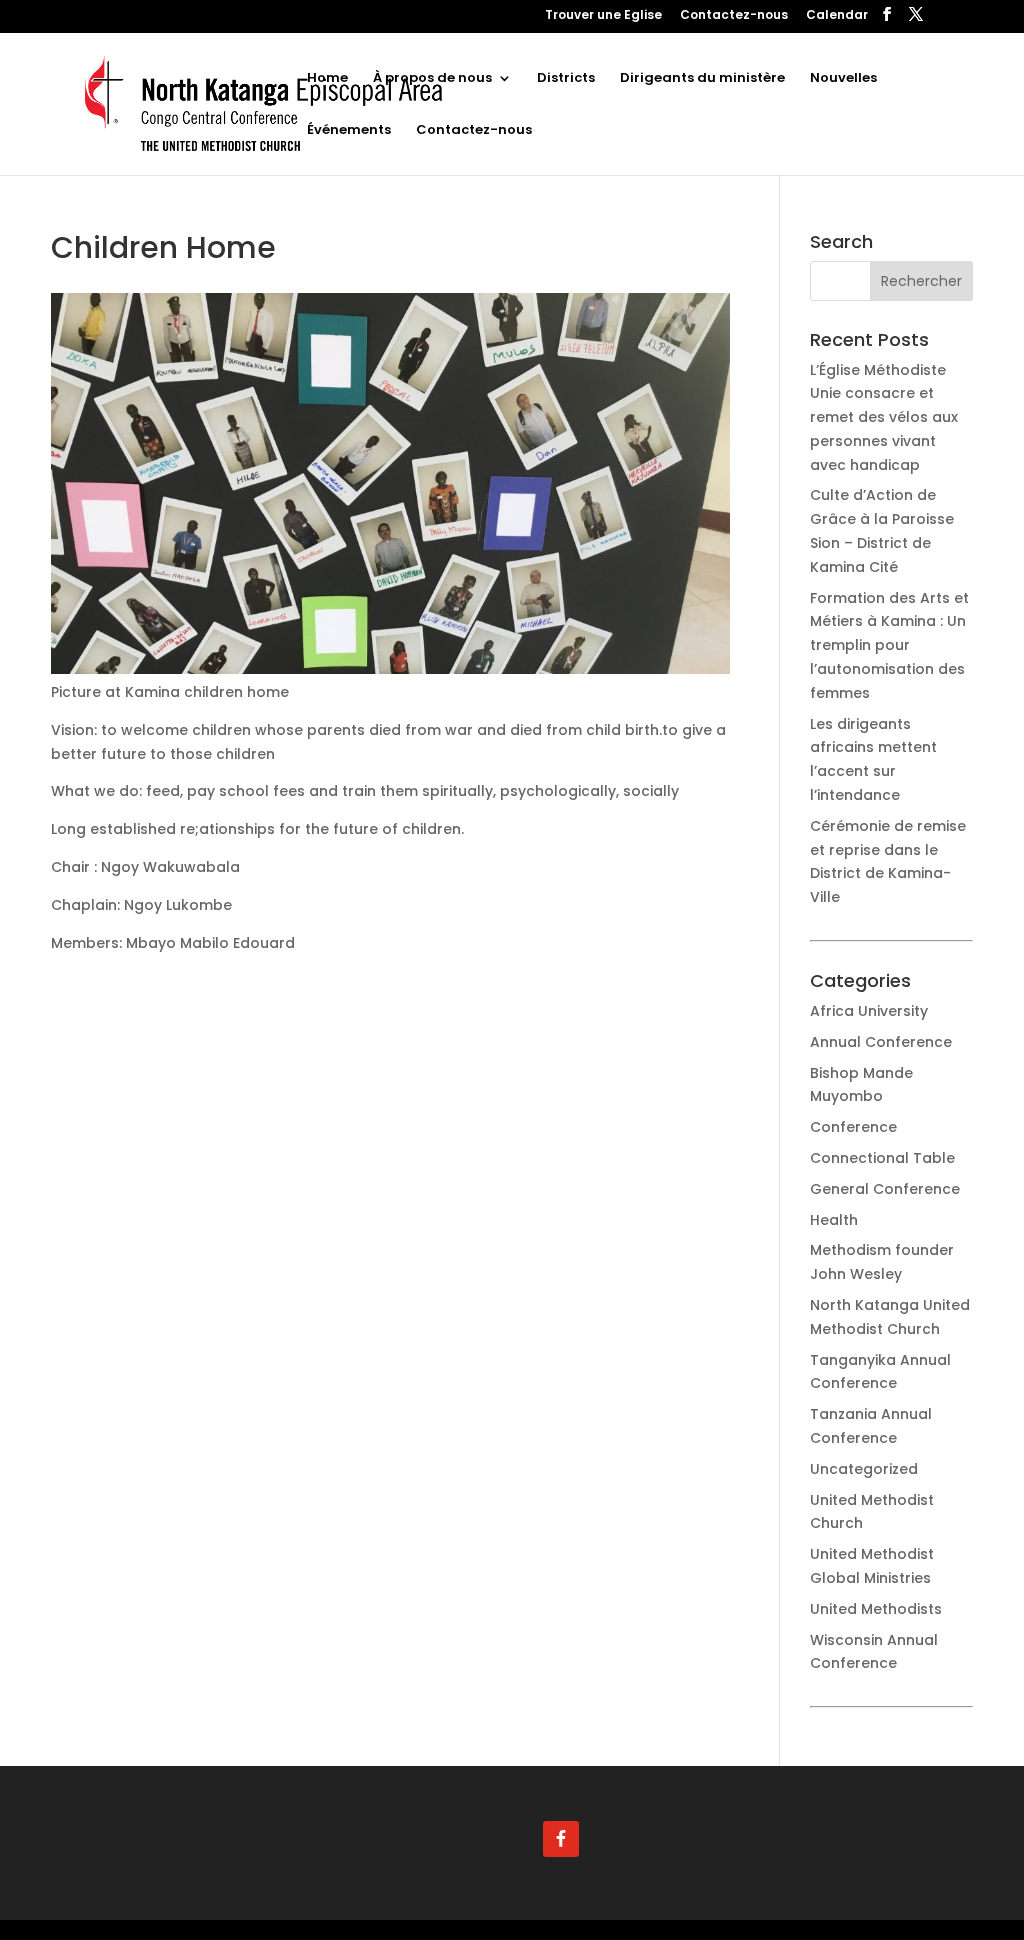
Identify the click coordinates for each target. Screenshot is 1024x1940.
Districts (566, 79)
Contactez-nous (734, 16)
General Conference (885, 1189)
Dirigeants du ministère (702, 79)
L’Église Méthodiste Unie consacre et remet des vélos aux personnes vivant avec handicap (884, 417)
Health (834, 1220)
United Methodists (876, 1609)
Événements (349, 131)
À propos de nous (432, 79)
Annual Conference (881, 1042)
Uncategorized (864, 1469)
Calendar (837, 16)
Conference (853, 1127)
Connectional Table (882, 1158)
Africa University (869, 1011)
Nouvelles (843, 79)
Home (327, 79)
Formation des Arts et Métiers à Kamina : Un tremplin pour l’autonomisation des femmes (889, 645)
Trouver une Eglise (603, 16)
